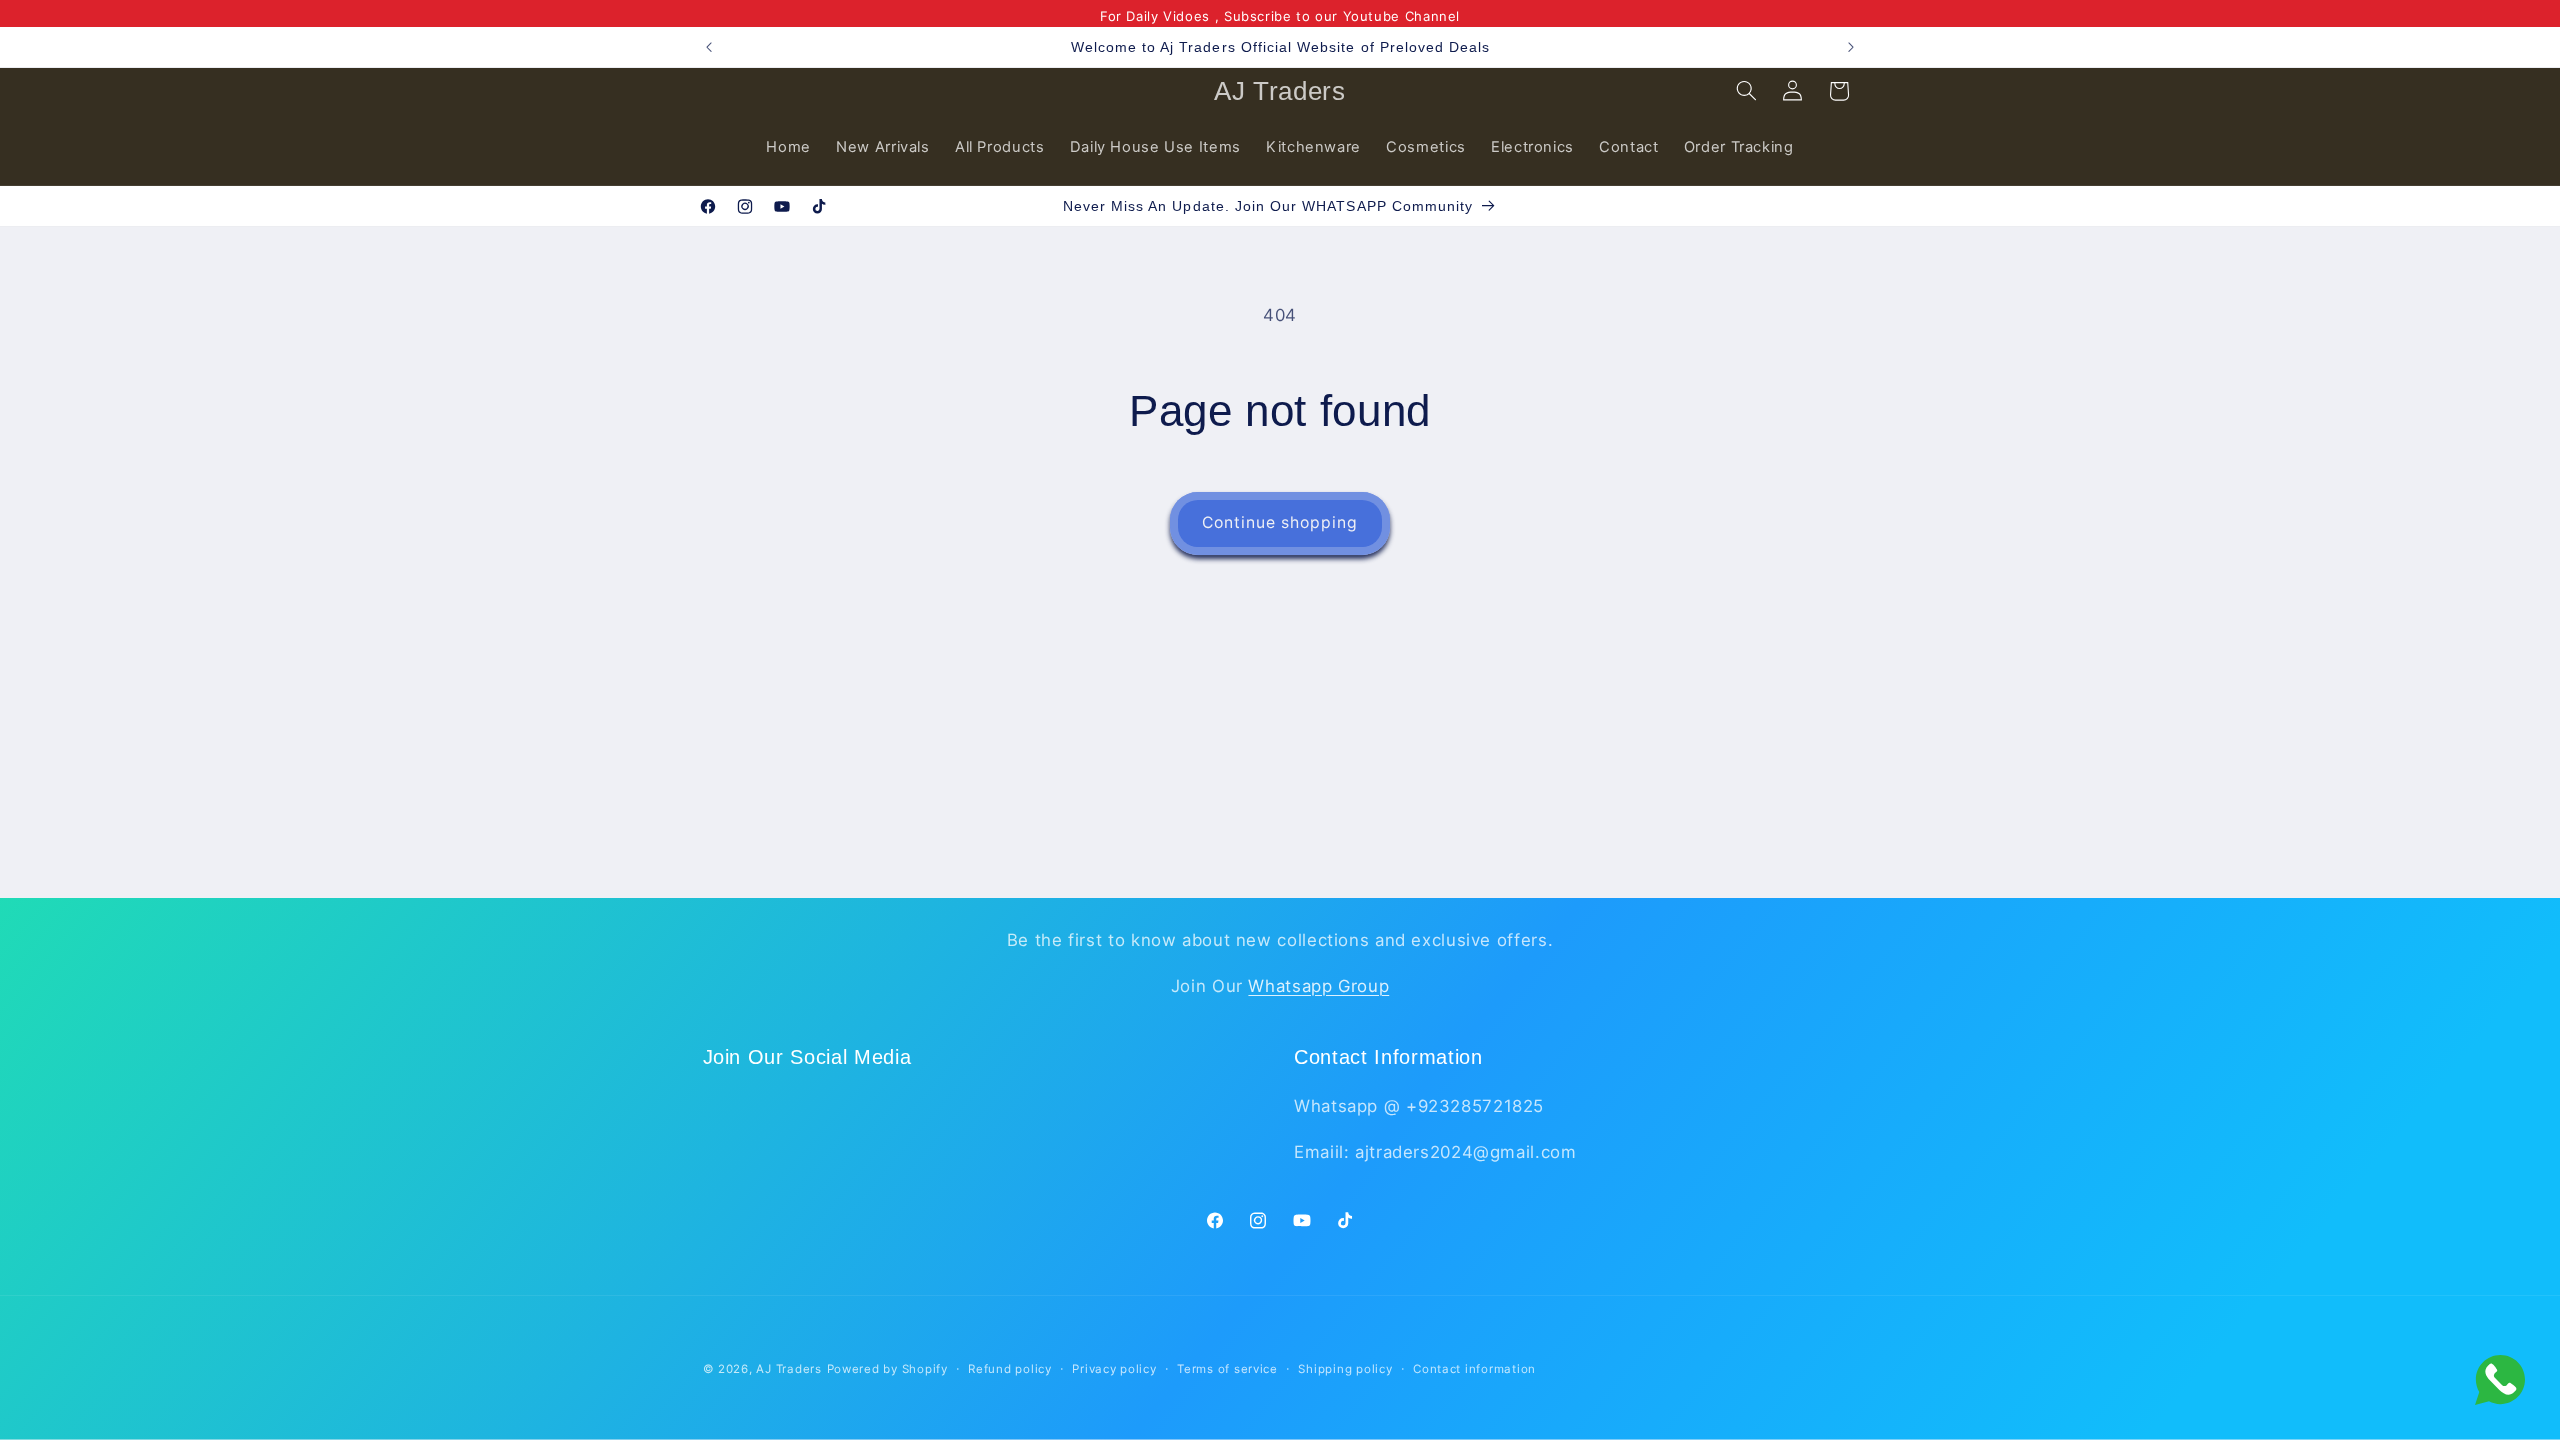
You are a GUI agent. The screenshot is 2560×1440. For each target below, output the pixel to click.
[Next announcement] (1851, 47)
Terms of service (1227, 1369)
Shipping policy (1345, 1369)
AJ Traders (788, 1369)
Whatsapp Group (1318, 986)
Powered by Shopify (887, 1369)
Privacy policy (1114, 1369)
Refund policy (1010, 1369)
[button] (1746, 91)
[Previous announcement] (709, 47)
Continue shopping (1280, 522)
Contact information (1474, 1369)
